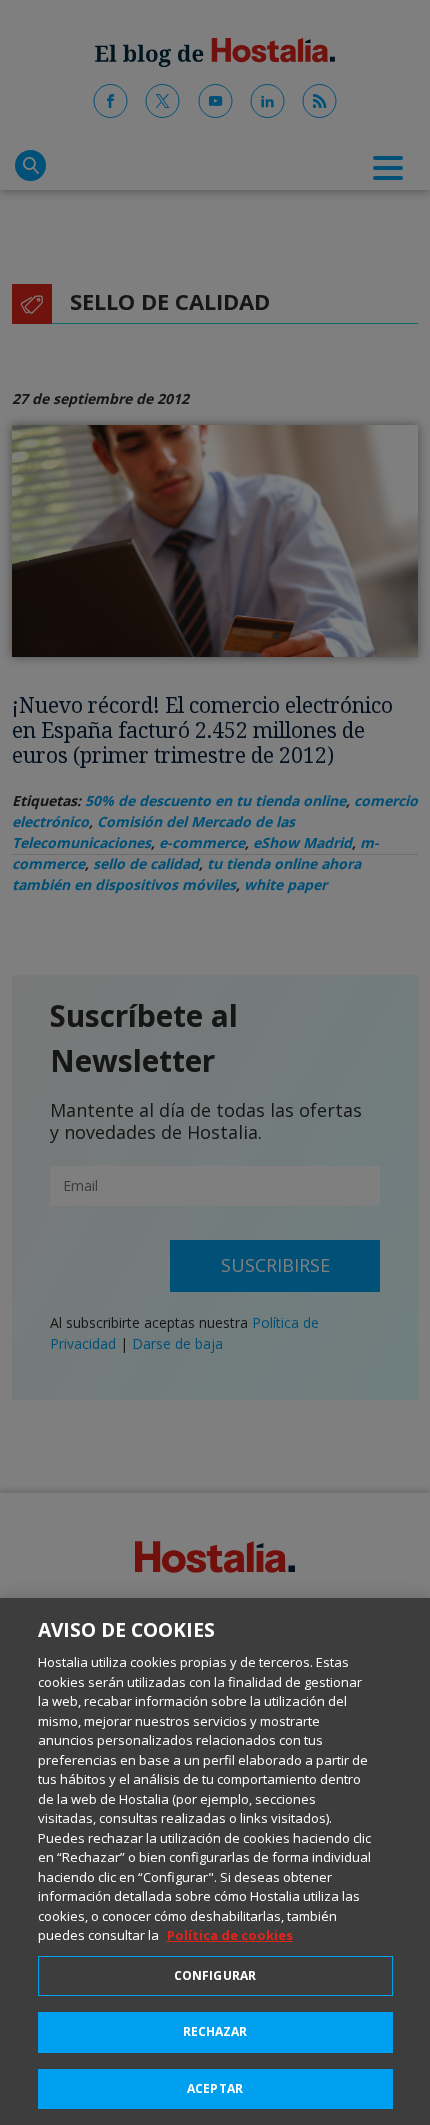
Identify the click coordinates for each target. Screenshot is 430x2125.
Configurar (215, 1975)
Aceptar (215, 2088)
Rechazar (215, 2031)
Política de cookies (230, 1935)
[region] (215, 1861)
